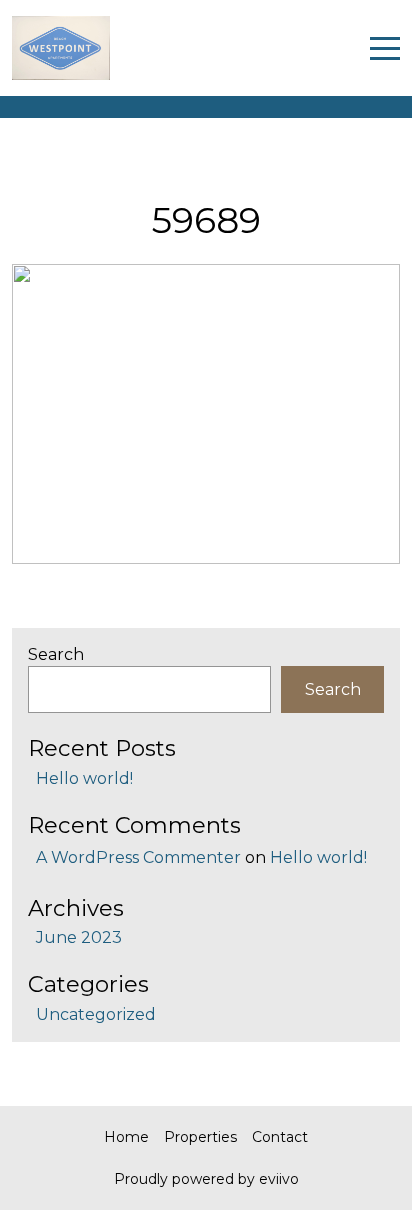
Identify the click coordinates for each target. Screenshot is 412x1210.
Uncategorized (96, 1014)
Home (126, 1137)
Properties (200, 1137)
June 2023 (79, 937)
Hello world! (84, 778)
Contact (280, 1137)
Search (56, 654)
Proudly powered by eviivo (206, 1179)
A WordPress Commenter (138, 857)
